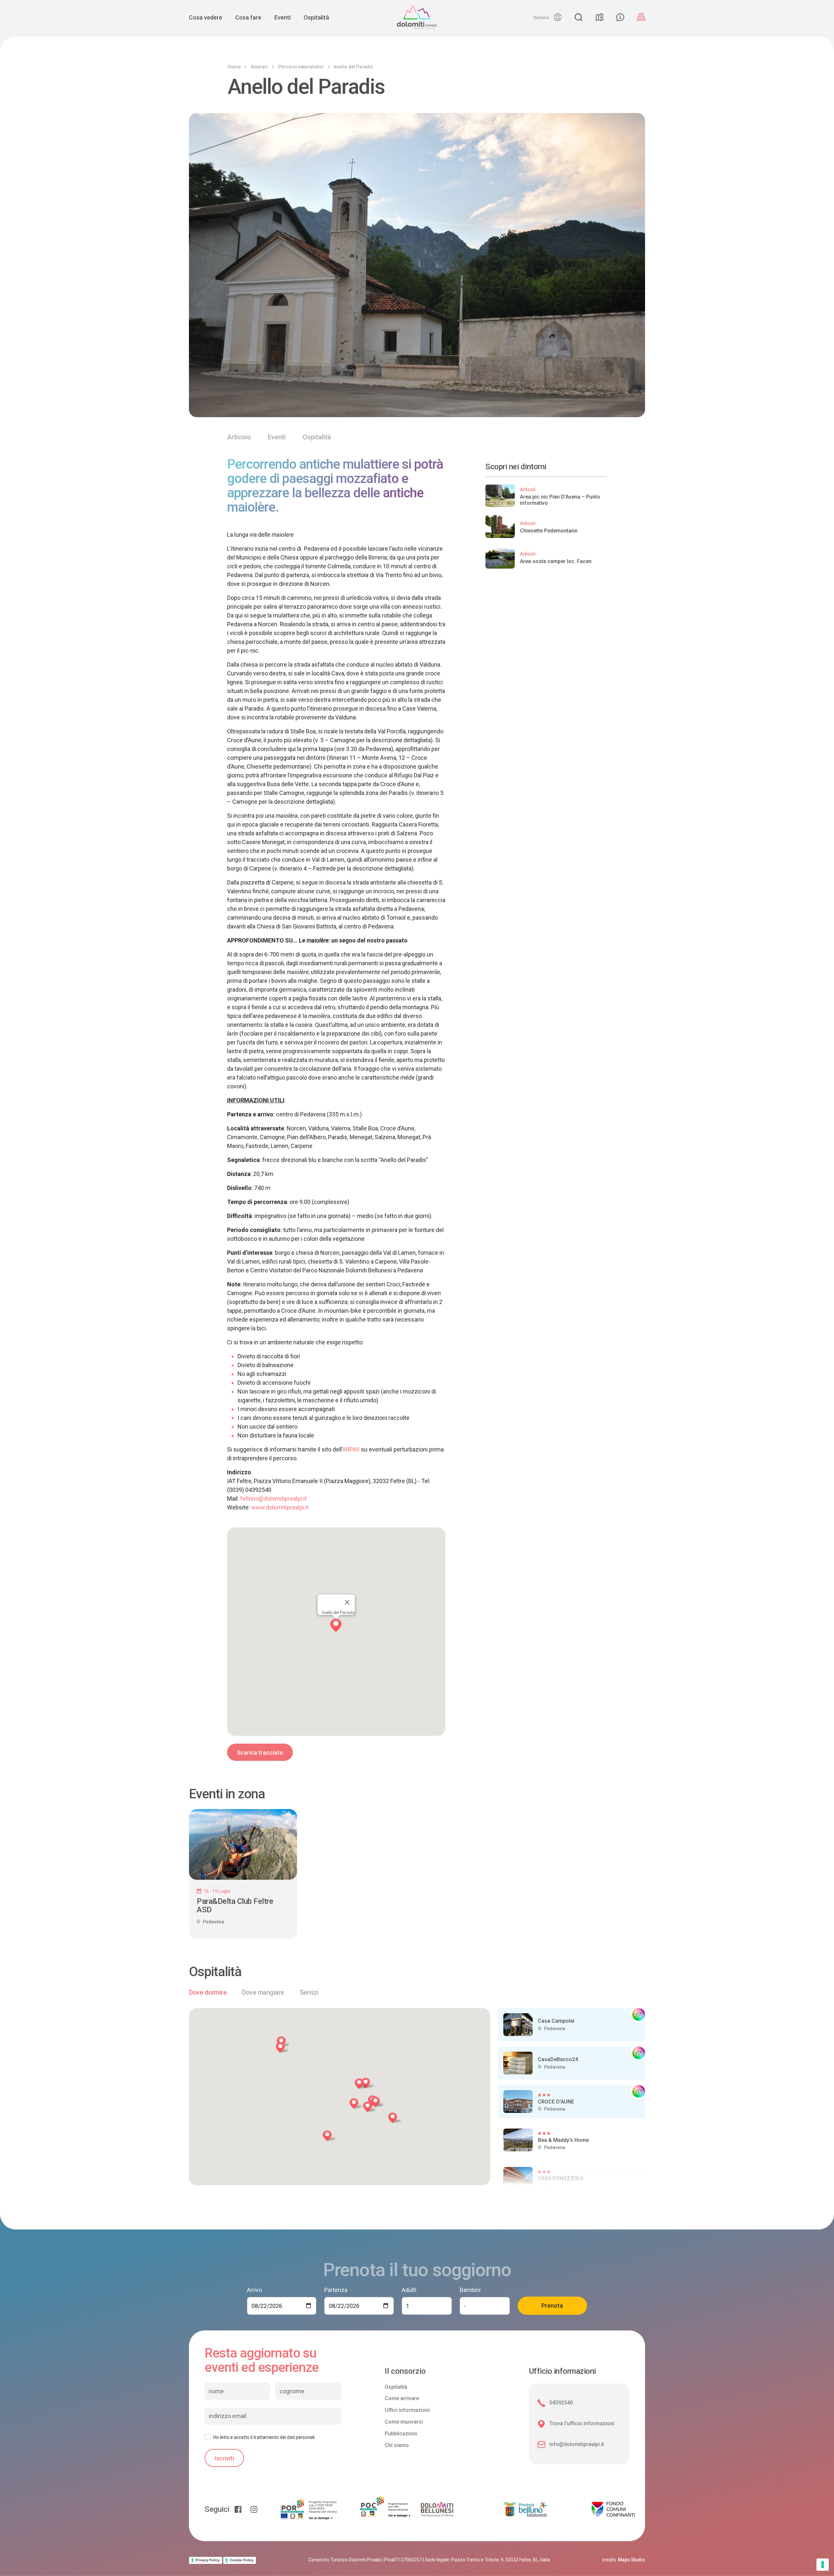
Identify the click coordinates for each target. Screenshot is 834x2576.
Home (234, 67)
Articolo (239, 437)
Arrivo (254, 2290)
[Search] (579, 17)
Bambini (470, 2290)
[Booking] (641, 17)
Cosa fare (248, 17)
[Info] (620, 17)
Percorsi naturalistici (301, 67)
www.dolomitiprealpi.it (280, 1507)
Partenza (336, 2290)
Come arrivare (402, 2398)
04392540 (561, 2403)
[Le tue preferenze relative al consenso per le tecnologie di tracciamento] (823, 2565)
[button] (547, 17)
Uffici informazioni (407, 2410)
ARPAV (351, 1449)
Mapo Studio (632, 2560)
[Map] (599, 17)
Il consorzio (405, 2371)
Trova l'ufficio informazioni (582, 2423)
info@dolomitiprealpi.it (577, 2444)
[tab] (208, 1992)
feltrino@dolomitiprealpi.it (273, 1499)
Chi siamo (397, 2445)
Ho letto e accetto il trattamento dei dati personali (264, 2437)
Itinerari (259, 67)
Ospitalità (316, 17)
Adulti (409, 2290)
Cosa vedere (206, 17)
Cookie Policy (242, 2560)
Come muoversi (404, 2422)
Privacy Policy (208, 2560)
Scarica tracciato (260, 1753)
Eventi (282, 17)
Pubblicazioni (401, 2434)
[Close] (347, 1602)
